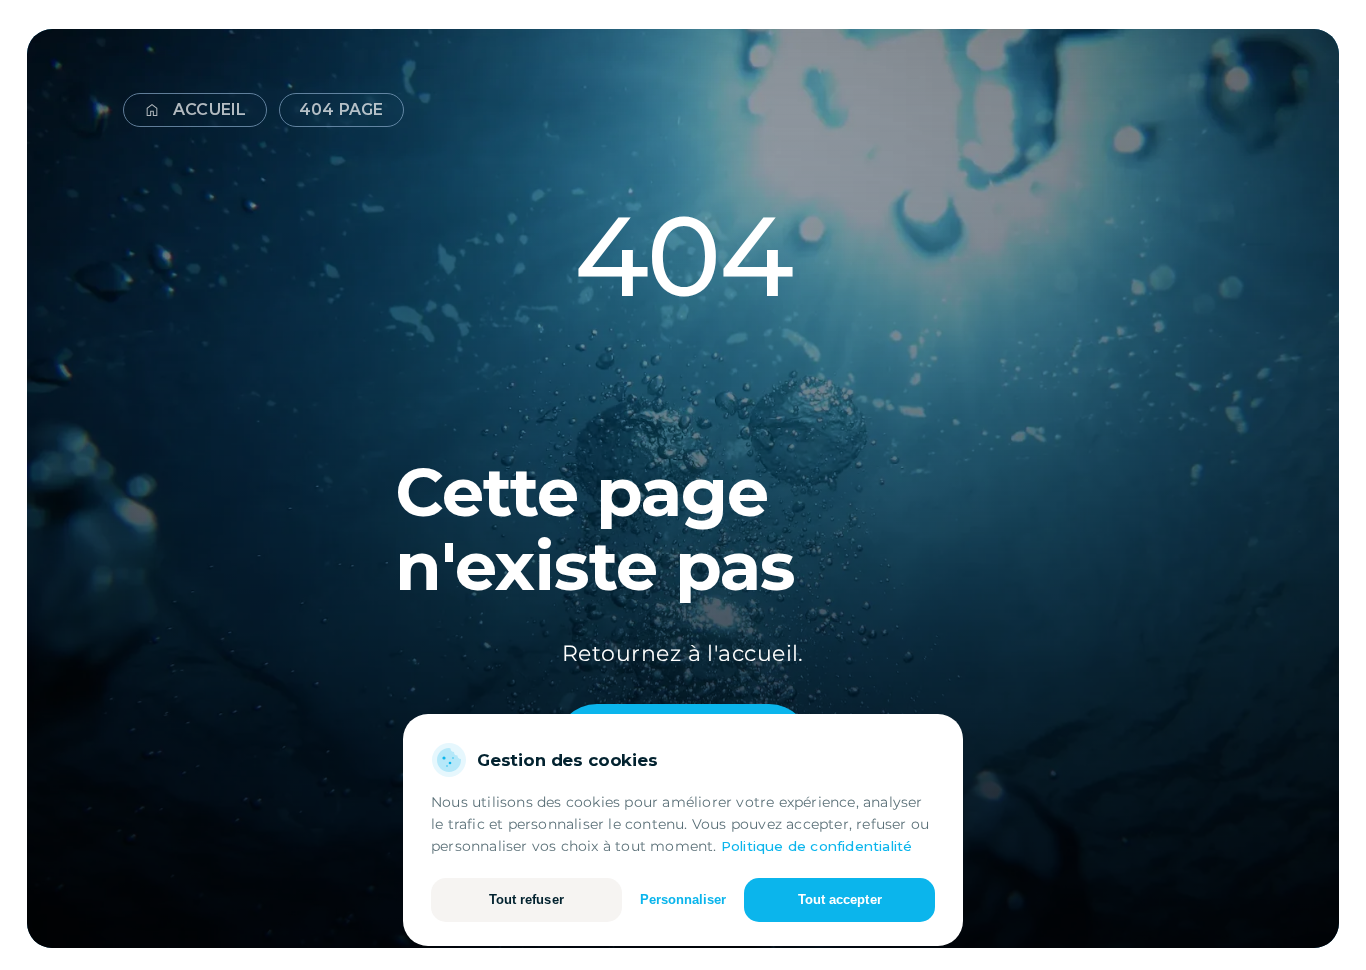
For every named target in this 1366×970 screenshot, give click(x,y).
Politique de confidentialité (817, 846)
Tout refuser (526, 899)
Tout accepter (840, 899)
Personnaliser (683, 899)
